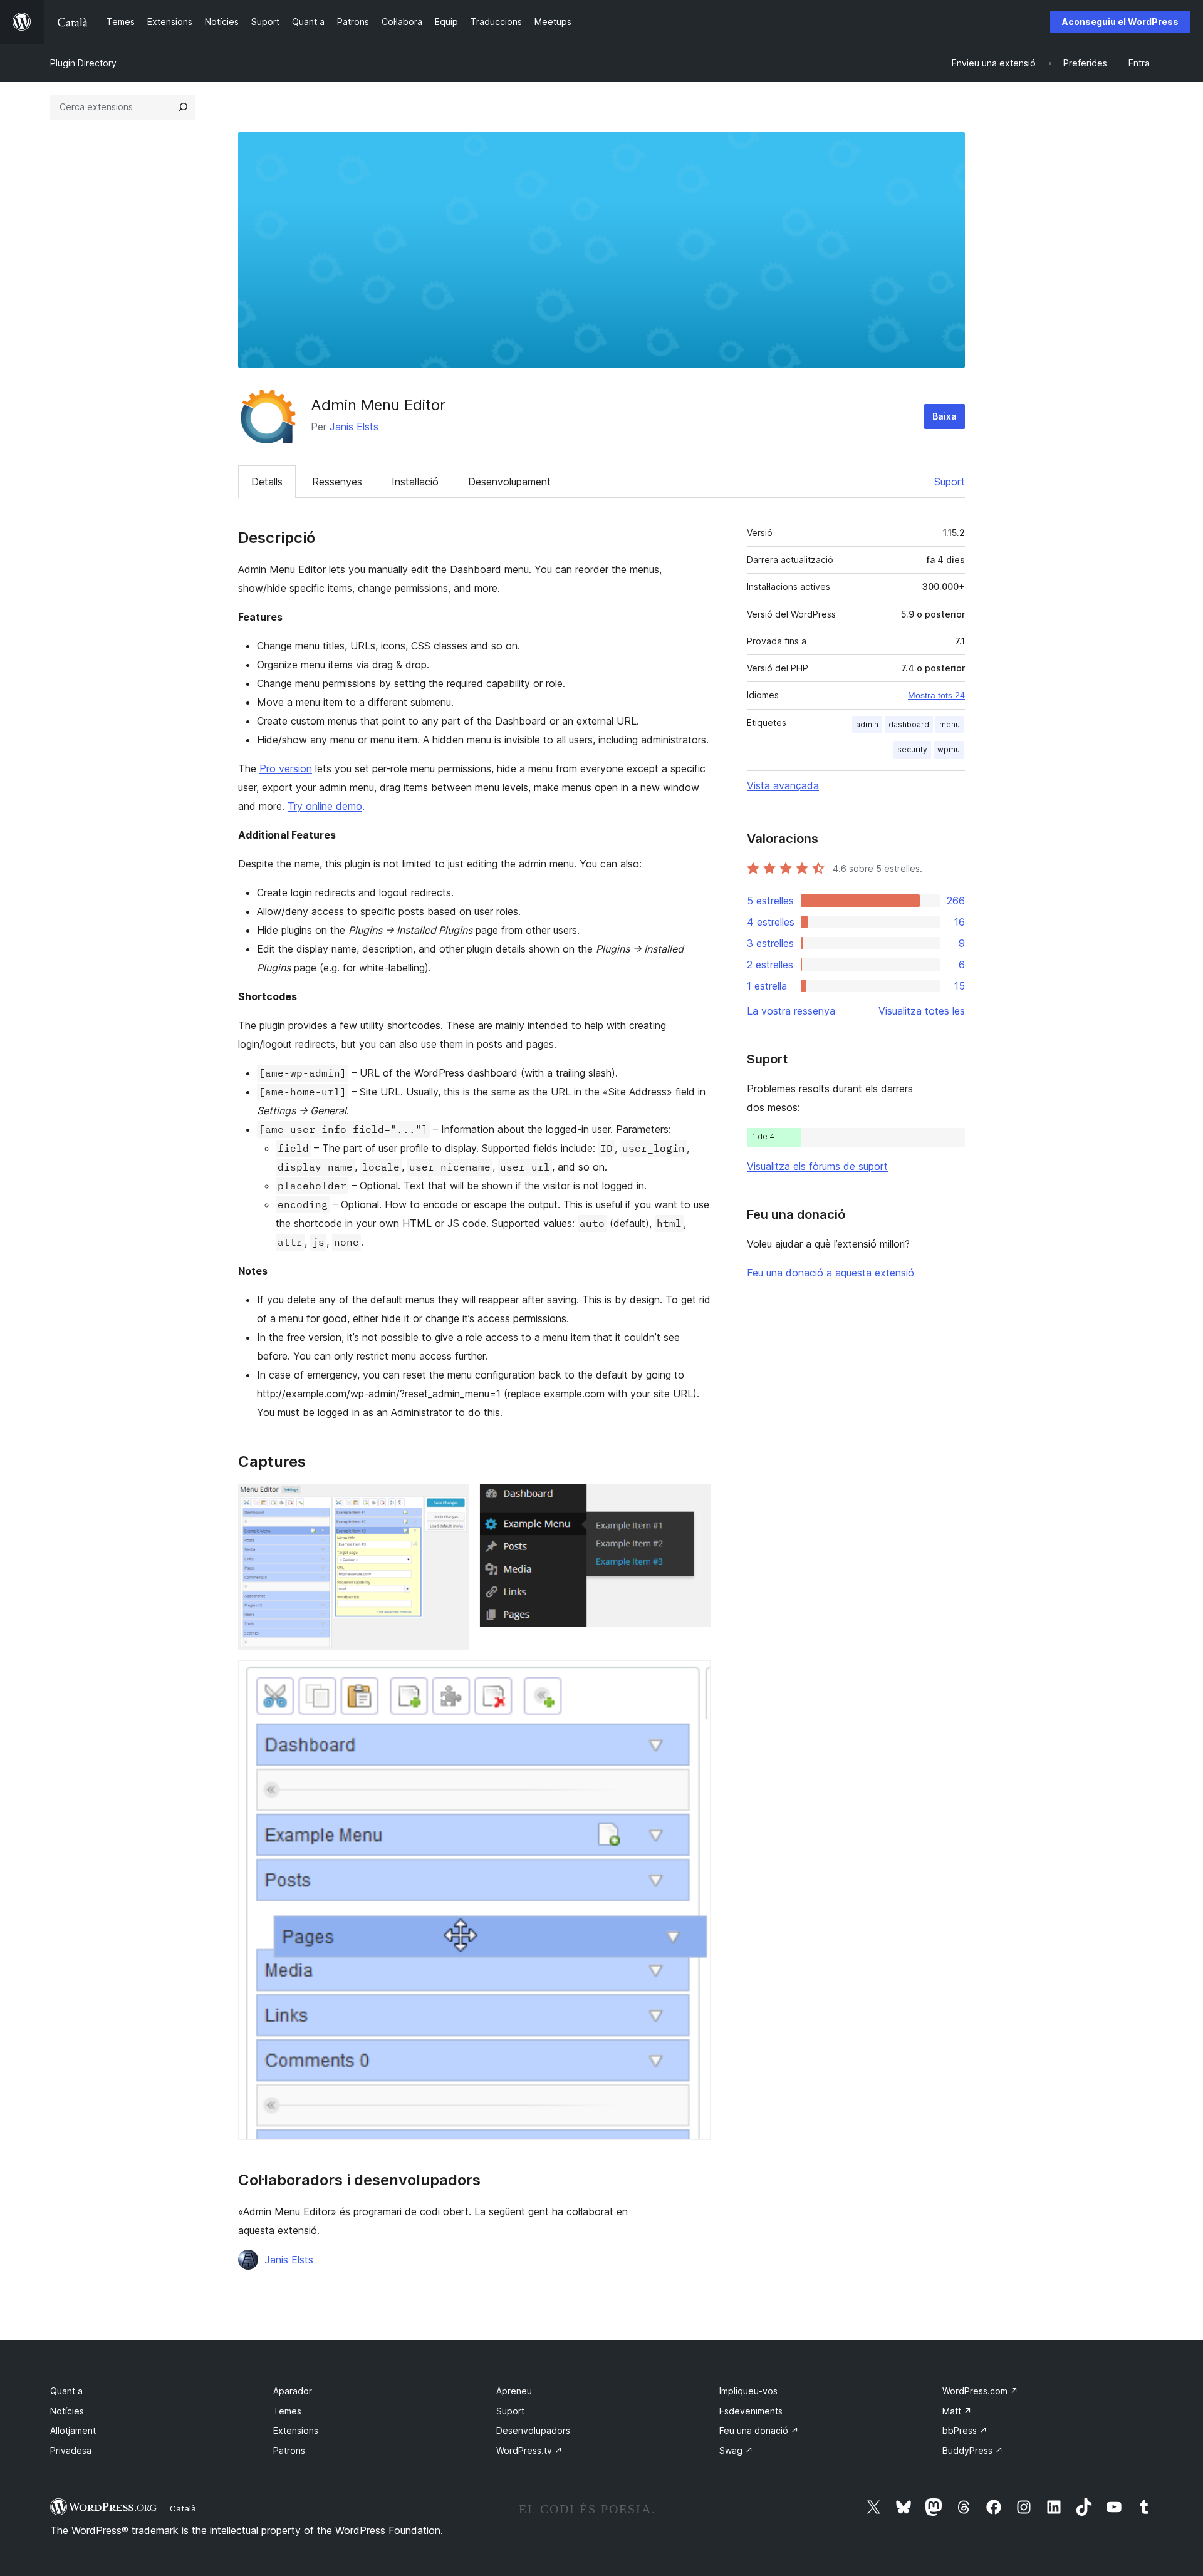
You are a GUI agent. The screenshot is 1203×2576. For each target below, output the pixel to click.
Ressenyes (337, 482)
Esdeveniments (751, 2411)
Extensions (296, 2430)
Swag (736, 2450)
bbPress (965, 2430)
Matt (957, 2411)
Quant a (66, 2391)
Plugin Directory (83, 63)
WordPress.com (980, 2391)
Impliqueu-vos (748, 2391)
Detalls (267, 482)
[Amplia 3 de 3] (694, 1677)
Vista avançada (783, 785)
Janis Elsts (354, 427)
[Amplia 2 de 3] (694, 1501)
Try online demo (325, 806)
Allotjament (73, 2430)
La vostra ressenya (791, 1011)
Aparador (293, 2391)
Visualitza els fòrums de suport (817, 1166)
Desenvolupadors (533, 2430)
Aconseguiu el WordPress (1120, 22)
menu (950, 724)
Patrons (289, 2450)
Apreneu (514, 2391)
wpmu (949, 749)
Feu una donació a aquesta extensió (831, 1273)
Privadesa (71, 2450)
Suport (950, 482)
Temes (287, 2411)
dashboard (909, 724)
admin (867, 724)
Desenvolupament (509, 482)
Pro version (286, 768)
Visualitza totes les (922, 1011)
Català (183, 2508)
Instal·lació (415, 482)
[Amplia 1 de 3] (452, 1501)
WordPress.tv (529, 2450)
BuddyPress (973, 2450)
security (912, 749)
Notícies (67, 2411)
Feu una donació (759, 2430)
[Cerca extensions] (183, 107)
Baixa (945, 416)
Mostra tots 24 (936, 695)
